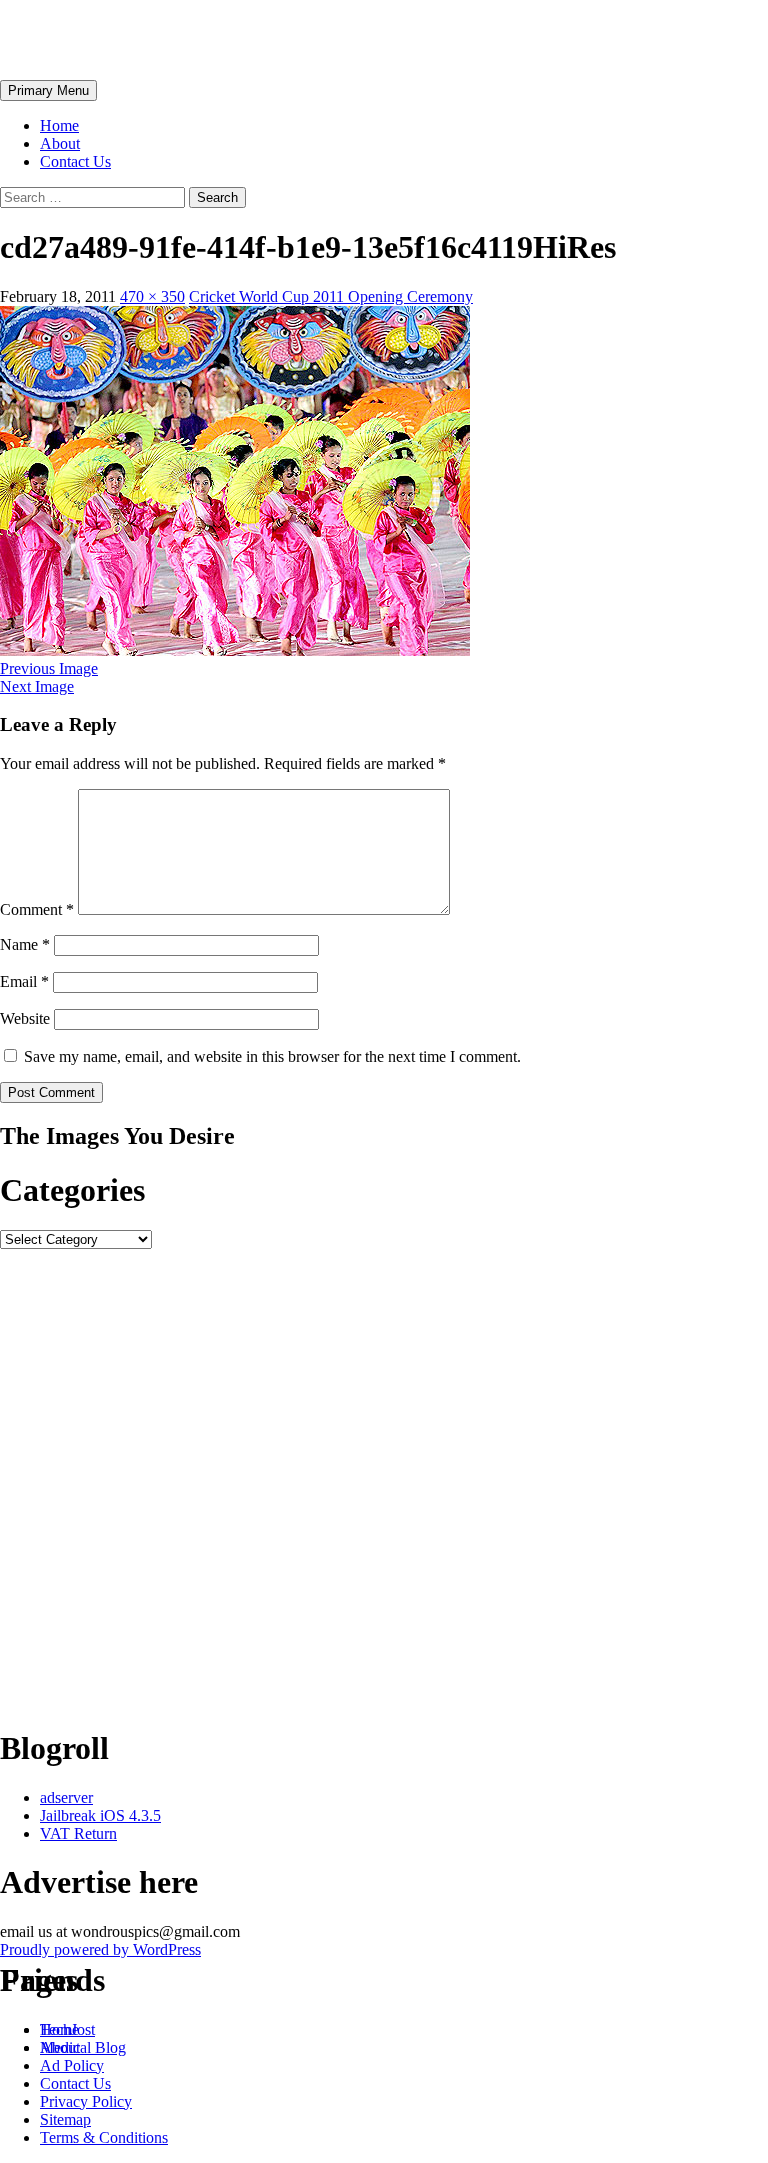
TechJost (67, 2029)
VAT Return (78, 1833)
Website (25, 1018)
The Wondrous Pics (132, 39)
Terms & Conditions (104, 2137)
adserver (66, 1797)
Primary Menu (48, 90)
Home (59, 125)
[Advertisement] (384, 1479)
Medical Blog (83, 2047)
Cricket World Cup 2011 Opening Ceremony (331, 296)
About (60, 143)
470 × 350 (152, 296)
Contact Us (75, 161)
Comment (37, 909)
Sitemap (65, 2119)
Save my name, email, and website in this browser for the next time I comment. (272, 1056)
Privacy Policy (86, 2101)
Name (25, 944)
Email (24, 981)
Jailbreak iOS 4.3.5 (100, 1815)
